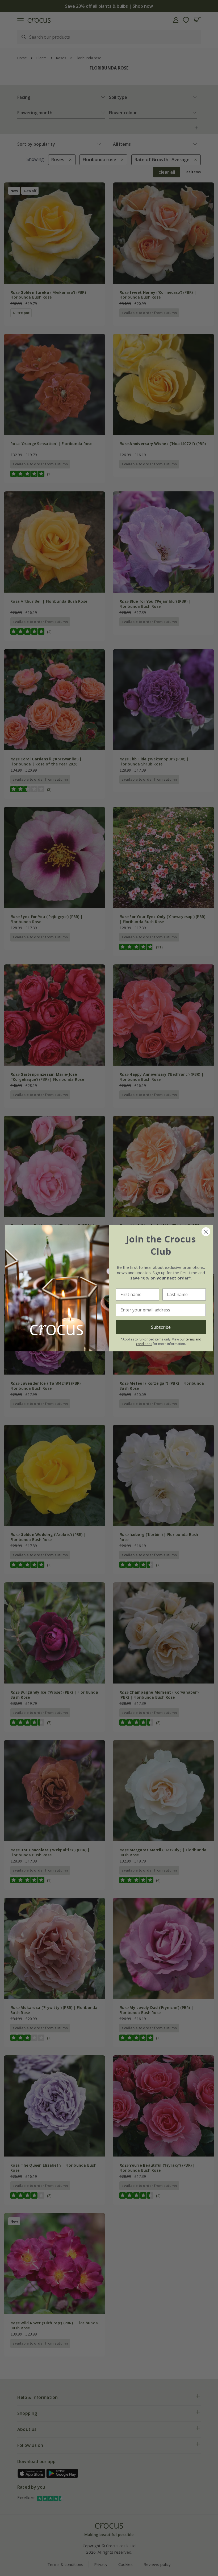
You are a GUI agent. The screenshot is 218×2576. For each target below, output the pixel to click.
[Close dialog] (206, 1232)
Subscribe (161, 1327)
